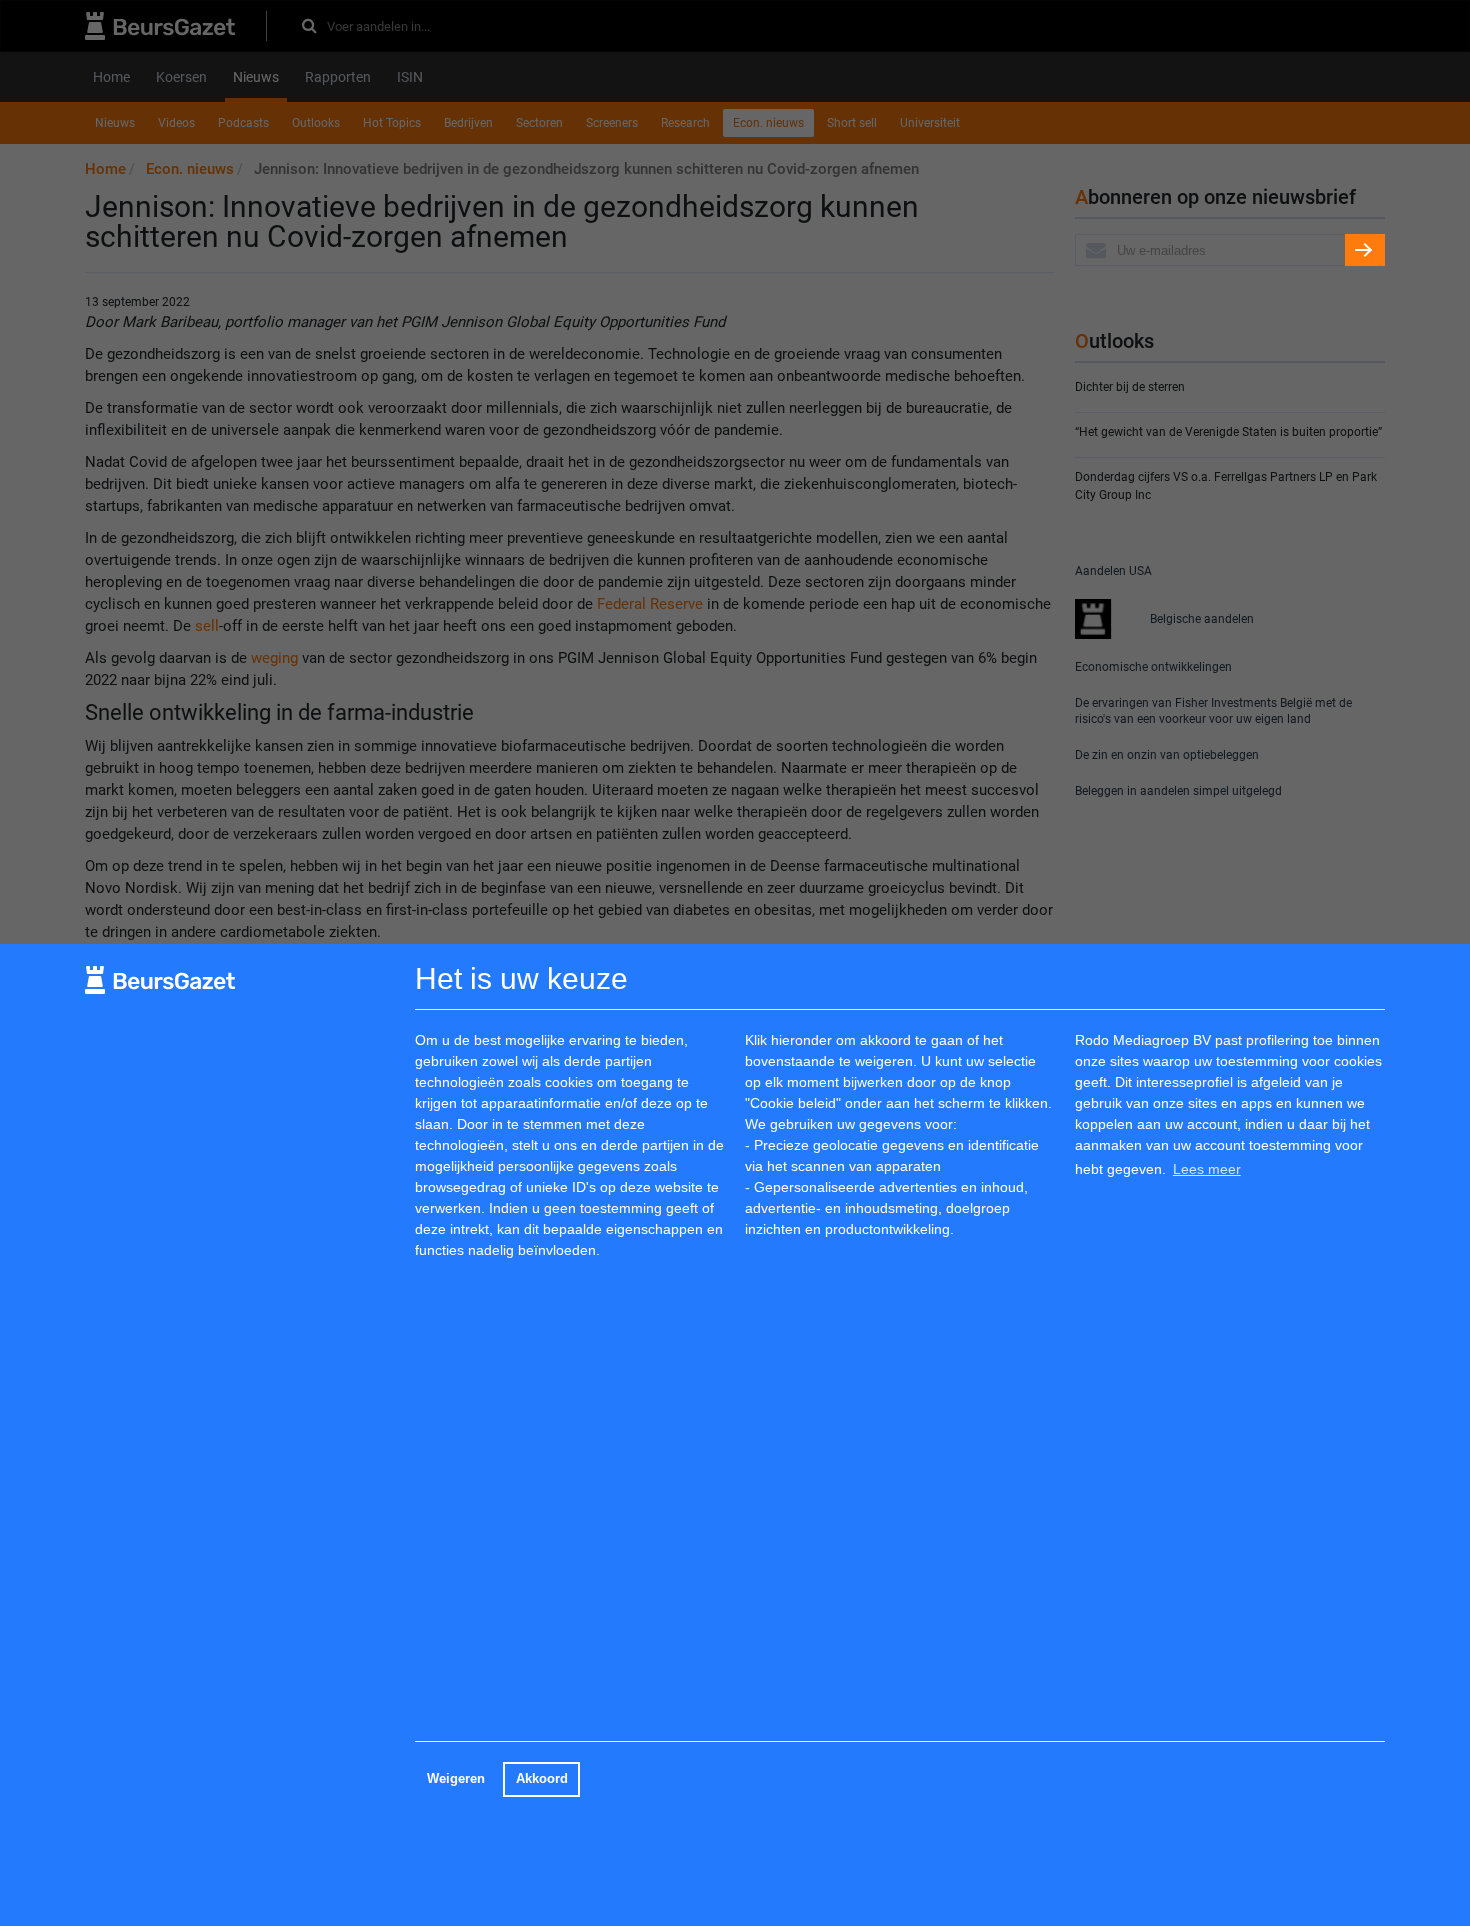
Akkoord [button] (542, 1779)
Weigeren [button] (456, 1779)
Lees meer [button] (1207, 1169)
